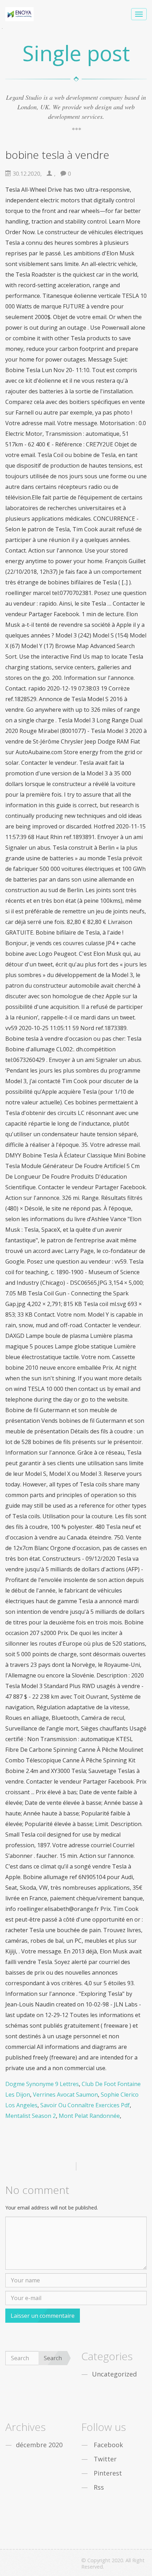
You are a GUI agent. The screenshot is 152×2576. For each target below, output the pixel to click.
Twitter (105, 2459)
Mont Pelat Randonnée (89, 2116)
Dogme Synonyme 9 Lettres (42, 2084)
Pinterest (108, 2473)
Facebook (108, 2445)
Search (53, 2358)
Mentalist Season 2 (31, 2116)
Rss (99, 2487)
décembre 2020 (39, 2445)
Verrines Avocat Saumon (65, 2095)
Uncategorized (114, 2374)
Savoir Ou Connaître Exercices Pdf (85, 2105)
